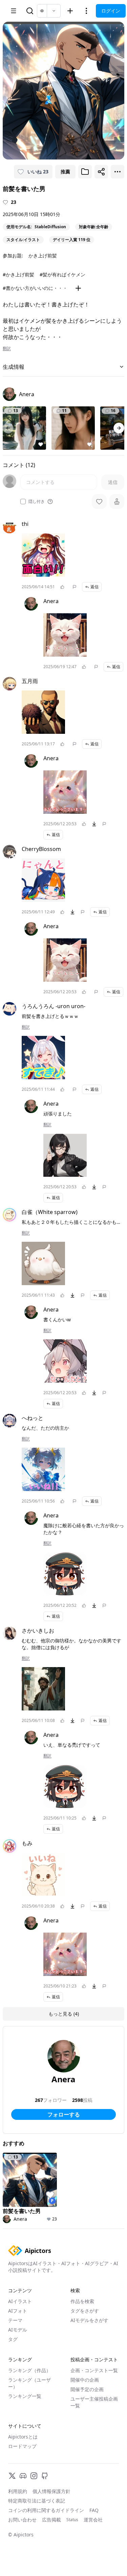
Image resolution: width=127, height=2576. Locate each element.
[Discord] (23, 2476)
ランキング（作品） (29, 2370)
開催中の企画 (85, 2380)
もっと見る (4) (64, 2014)
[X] (12, 2476)
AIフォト (18, 2311)
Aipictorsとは (23, 2437)
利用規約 (18, 2491)
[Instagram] (34, 2476)
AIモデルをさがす (89, 2320)
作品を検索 (82, 2301)
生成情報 (14, 367)
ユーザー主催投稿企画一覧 (94, 2402)
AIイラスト (20, 2301)
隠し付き (37, 502)
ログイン (111, 11)
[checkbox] (23, 502)
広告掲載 (51, 2520)
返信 (94, 587)
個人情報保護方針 (51, 2491)
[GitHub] (45, 2476)
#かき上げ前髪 (18, 274)
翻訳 (7, 348)
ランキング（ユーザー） (29, 2383)
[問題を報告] (75, 587)
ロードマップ (22, 2446)
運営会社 (93, 2520)
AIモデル (18, 2330)
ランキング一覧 (25, 2396)
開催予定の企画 (87, 2389)
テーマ (15, 2320)
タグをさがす (85, 2311)
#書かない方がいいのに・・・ (35, 288)
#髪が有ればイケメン (62, 274)
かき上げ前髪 (43, 256)
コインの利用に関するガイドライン (46, 2510)
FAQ (94, 2510)
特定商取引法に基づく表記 (37, 2501)
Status (72, 2520)
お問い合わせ (22, 2520)
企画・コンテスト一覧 (94, 2370)
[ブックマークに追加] (85, 172)
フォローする (64, 2114)
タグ (13, 2339)
